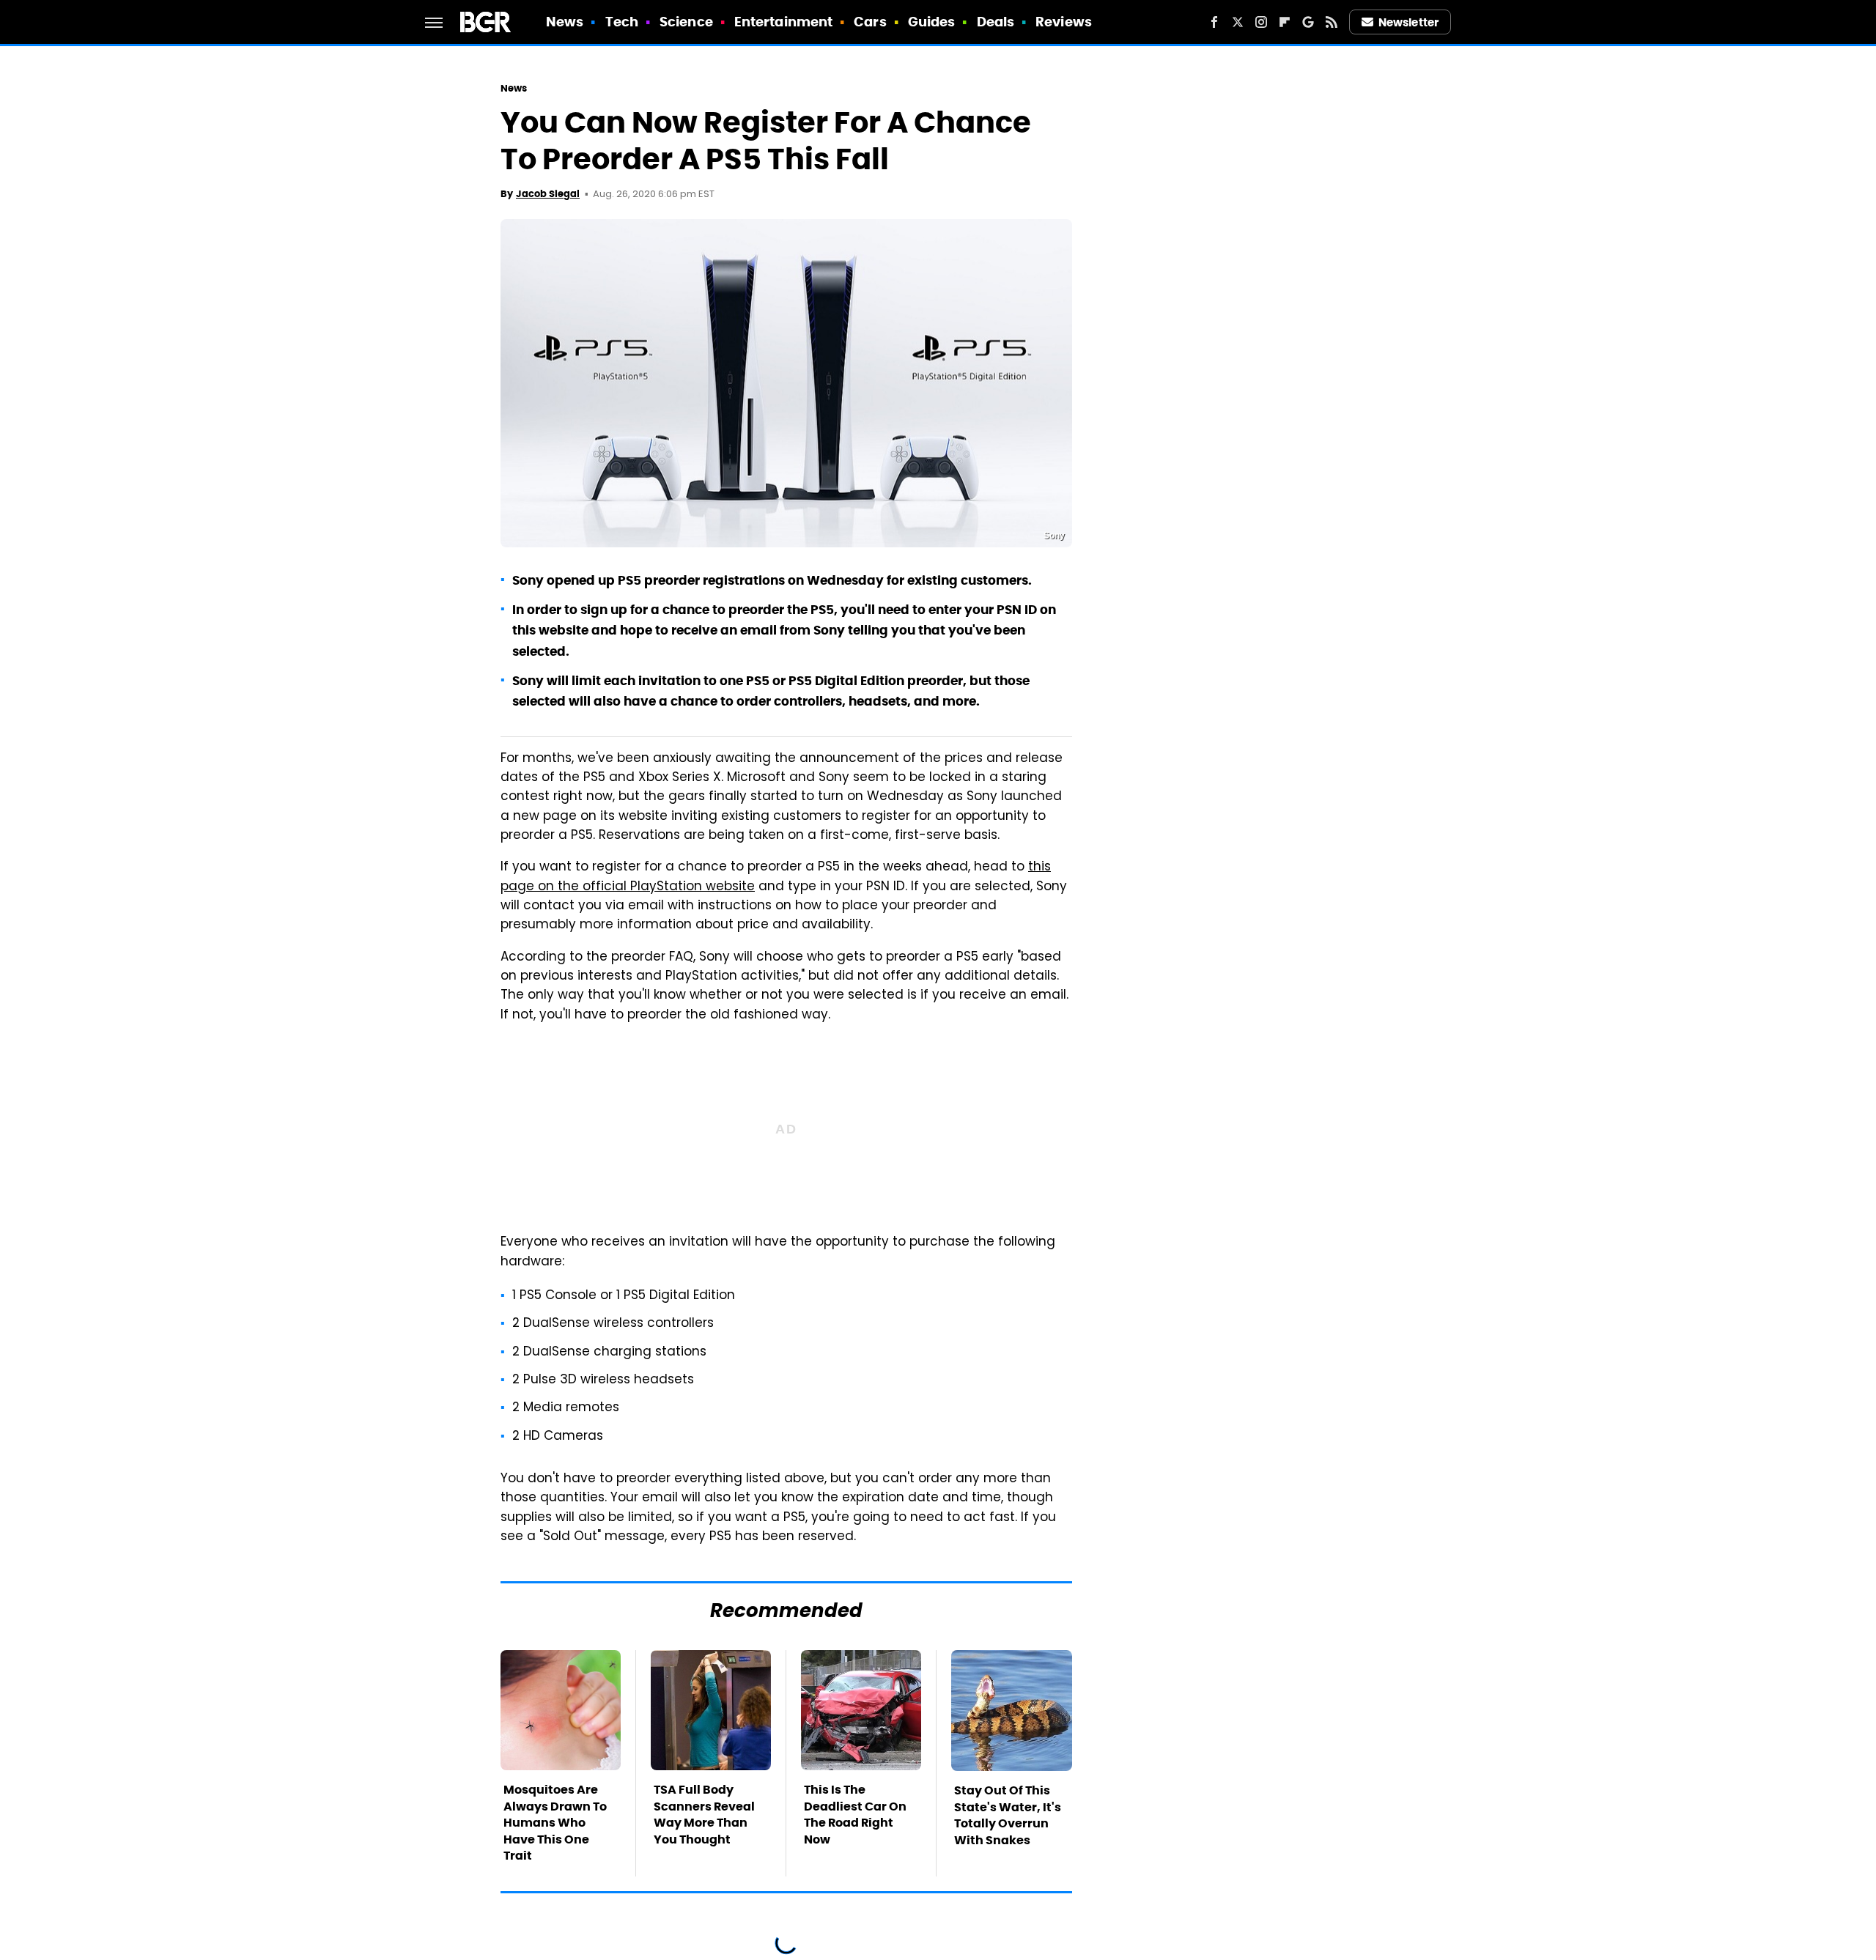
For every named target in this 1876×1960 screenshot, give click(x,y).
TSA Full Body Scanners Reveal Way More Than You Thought (704, 1814)
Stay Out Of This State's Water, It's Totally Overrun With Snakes (1008, 1815)
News (565, 22)
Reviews (1064, 22)
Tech (622, 22)
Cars (870, 22)
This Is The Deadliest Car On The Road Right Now (855, 1814)
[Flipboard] (1285, 22)
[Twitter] (1238, 22)
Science (686, 22)
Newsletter (1408, 22)
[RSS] (1332, 22)
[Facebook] (1214, 22)
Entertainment (783, 22)
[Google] (1308, 22)
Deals (996, 22)
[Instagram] (1261, 22)
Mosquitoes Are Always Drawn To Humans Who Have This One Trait (555, 1823)
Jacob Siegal (548, 194)
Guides (932, 22)
